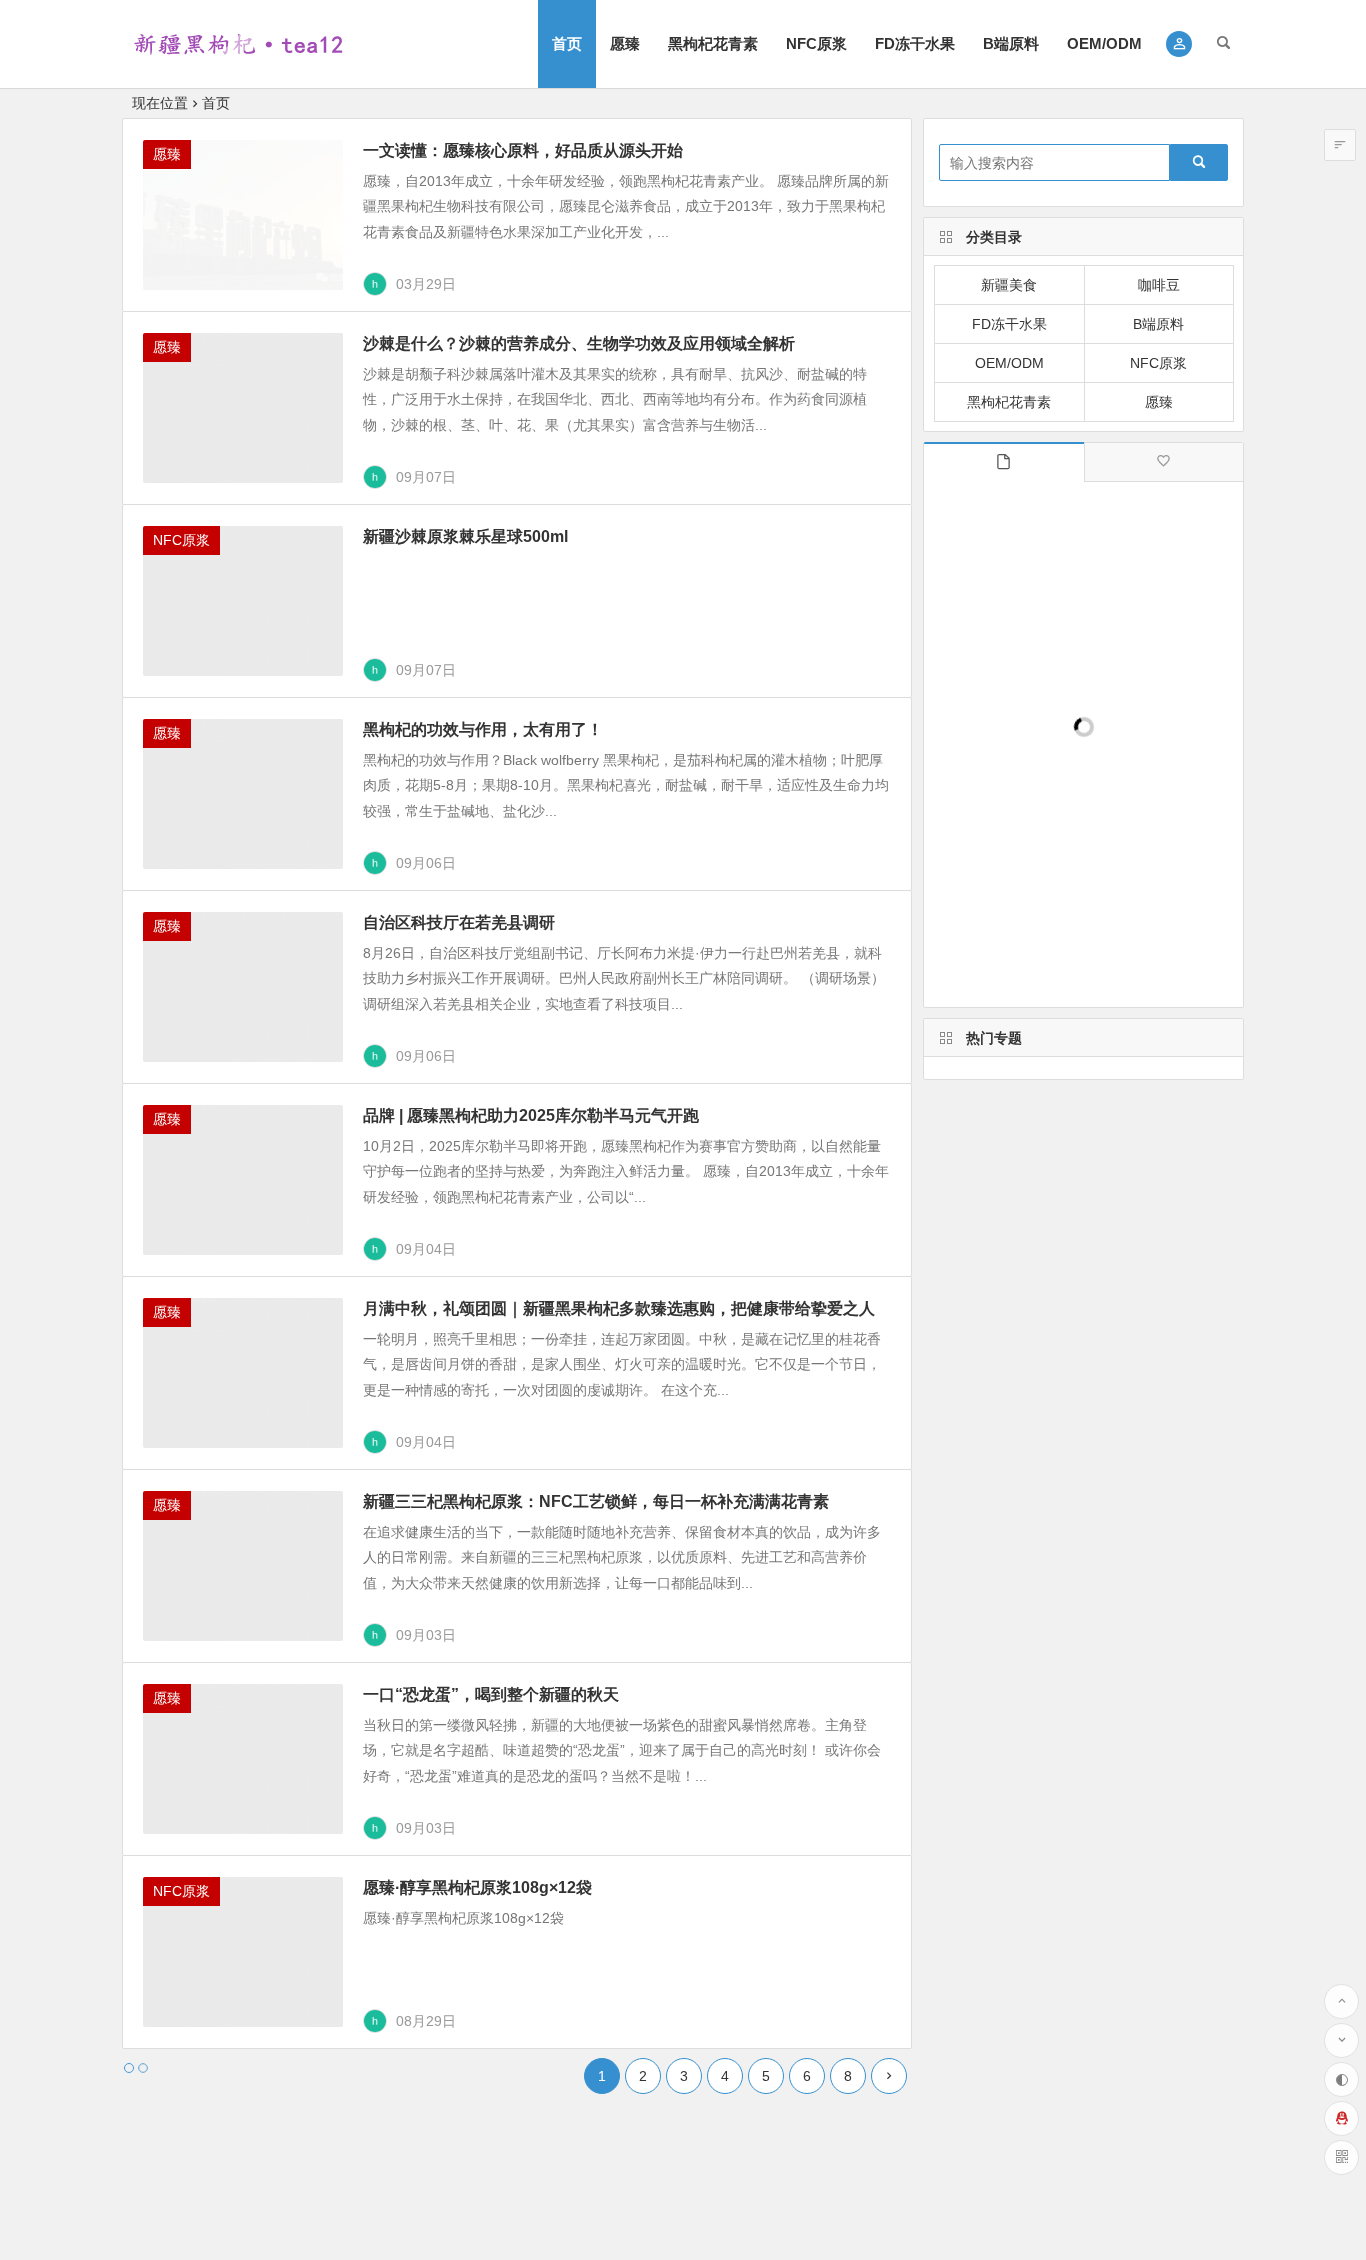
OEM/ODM (1104, 43)
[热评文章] (1163, 462)
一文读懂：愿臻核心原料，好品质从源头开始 (523, 150)
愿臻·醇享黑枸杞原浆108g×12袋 (477, 1887)
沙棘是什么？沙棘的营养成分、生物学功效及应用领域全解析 (579, 343)
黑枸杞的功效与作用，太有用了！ (483, 729)
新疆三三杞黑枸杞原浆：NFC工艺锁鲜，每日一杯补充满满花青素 (596, 1501)
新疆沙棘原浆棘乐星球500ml (465, 536)
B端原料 (1011, 43)
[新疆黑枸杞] (237, 60)
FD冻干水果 (915, 43)
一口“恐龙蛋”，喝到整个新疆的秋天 (491, 1694)
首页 (567, 43)
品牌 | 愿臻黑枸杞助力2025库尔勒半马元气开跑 (531, 1115)
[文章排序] (1340, 145)
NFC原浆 (816, 43)
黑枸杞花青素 (713, 43)
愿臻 (625, 43)
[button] (1179, 44)
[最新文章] (1003, 462)
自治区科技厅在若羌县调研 (459, 922)
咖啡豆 (1159, 285)
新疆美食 (1009, 285)
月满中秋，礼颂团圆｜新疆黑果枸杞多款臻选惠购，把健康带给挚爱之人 (619, 1308)
